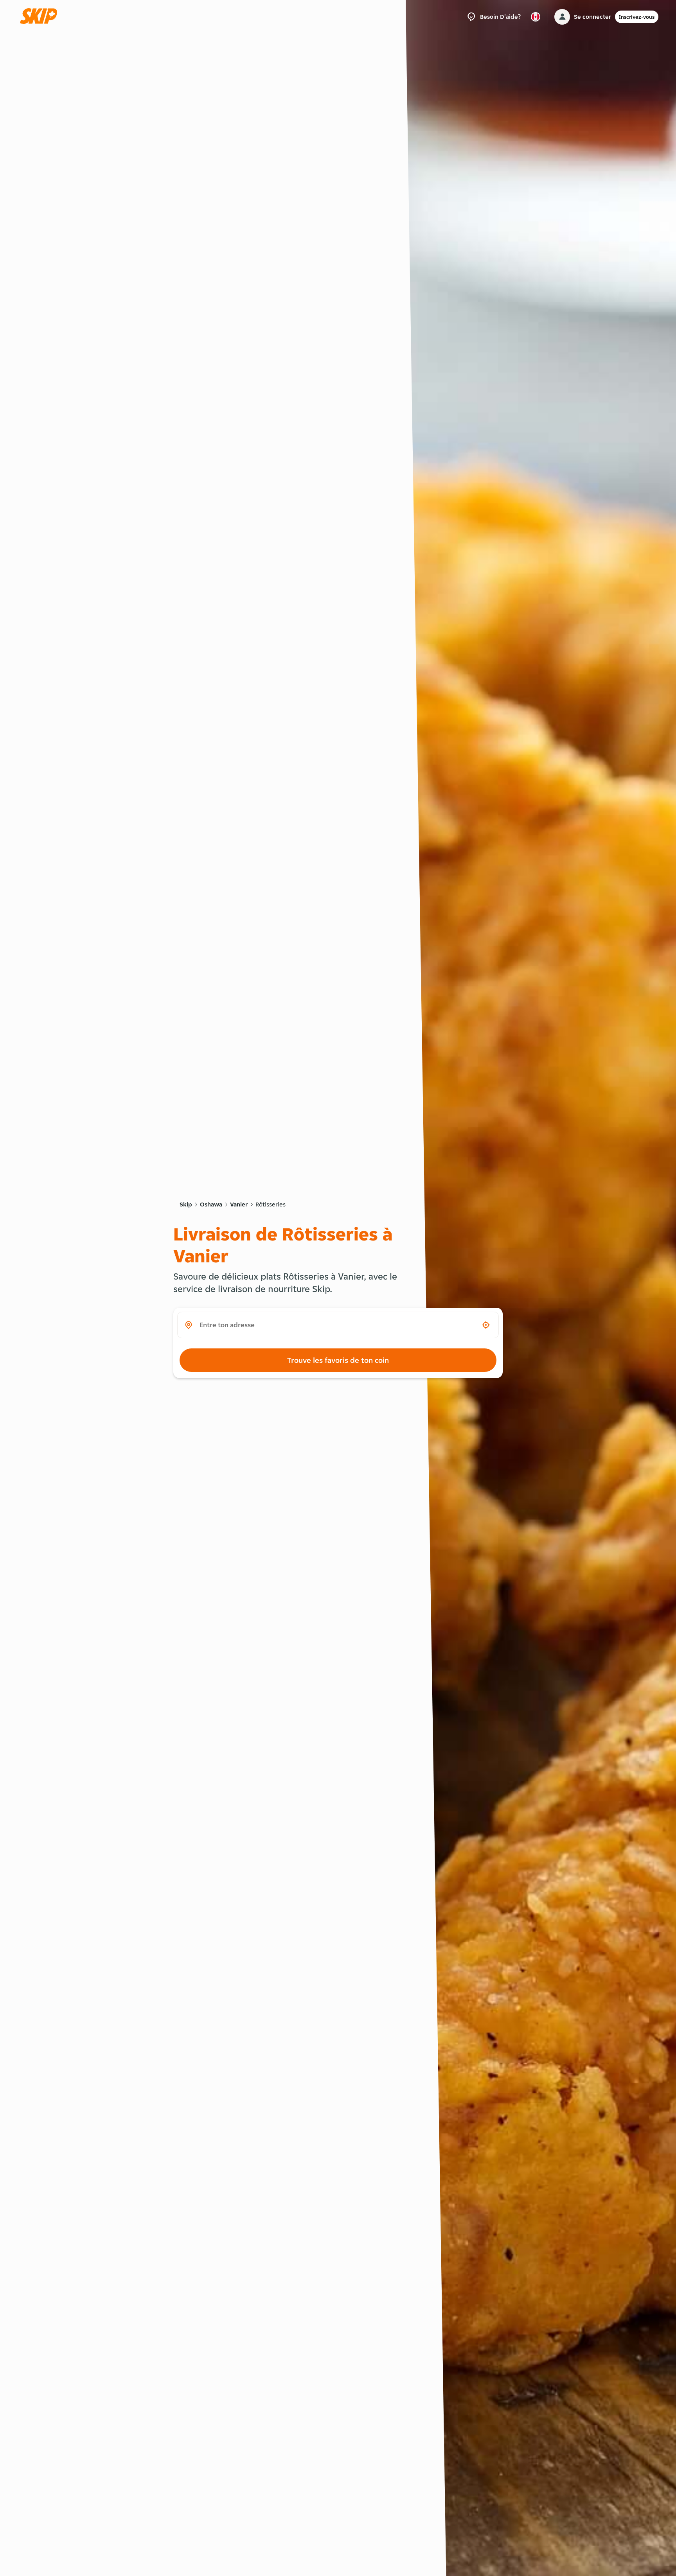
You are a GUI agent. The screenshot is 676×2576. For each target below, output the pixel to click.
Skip (186, 1204)
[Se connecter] (562, 17)
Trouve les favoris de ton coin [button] (338, 1360)
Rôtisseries (271, 1204)
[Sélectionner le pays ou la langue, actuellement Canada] (536, 17)
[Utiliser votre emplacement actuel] (486, 1325)
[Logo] (41, 17)
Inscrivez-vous (637, 17)
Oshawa (211, 1204)
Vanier (239, 1204)
